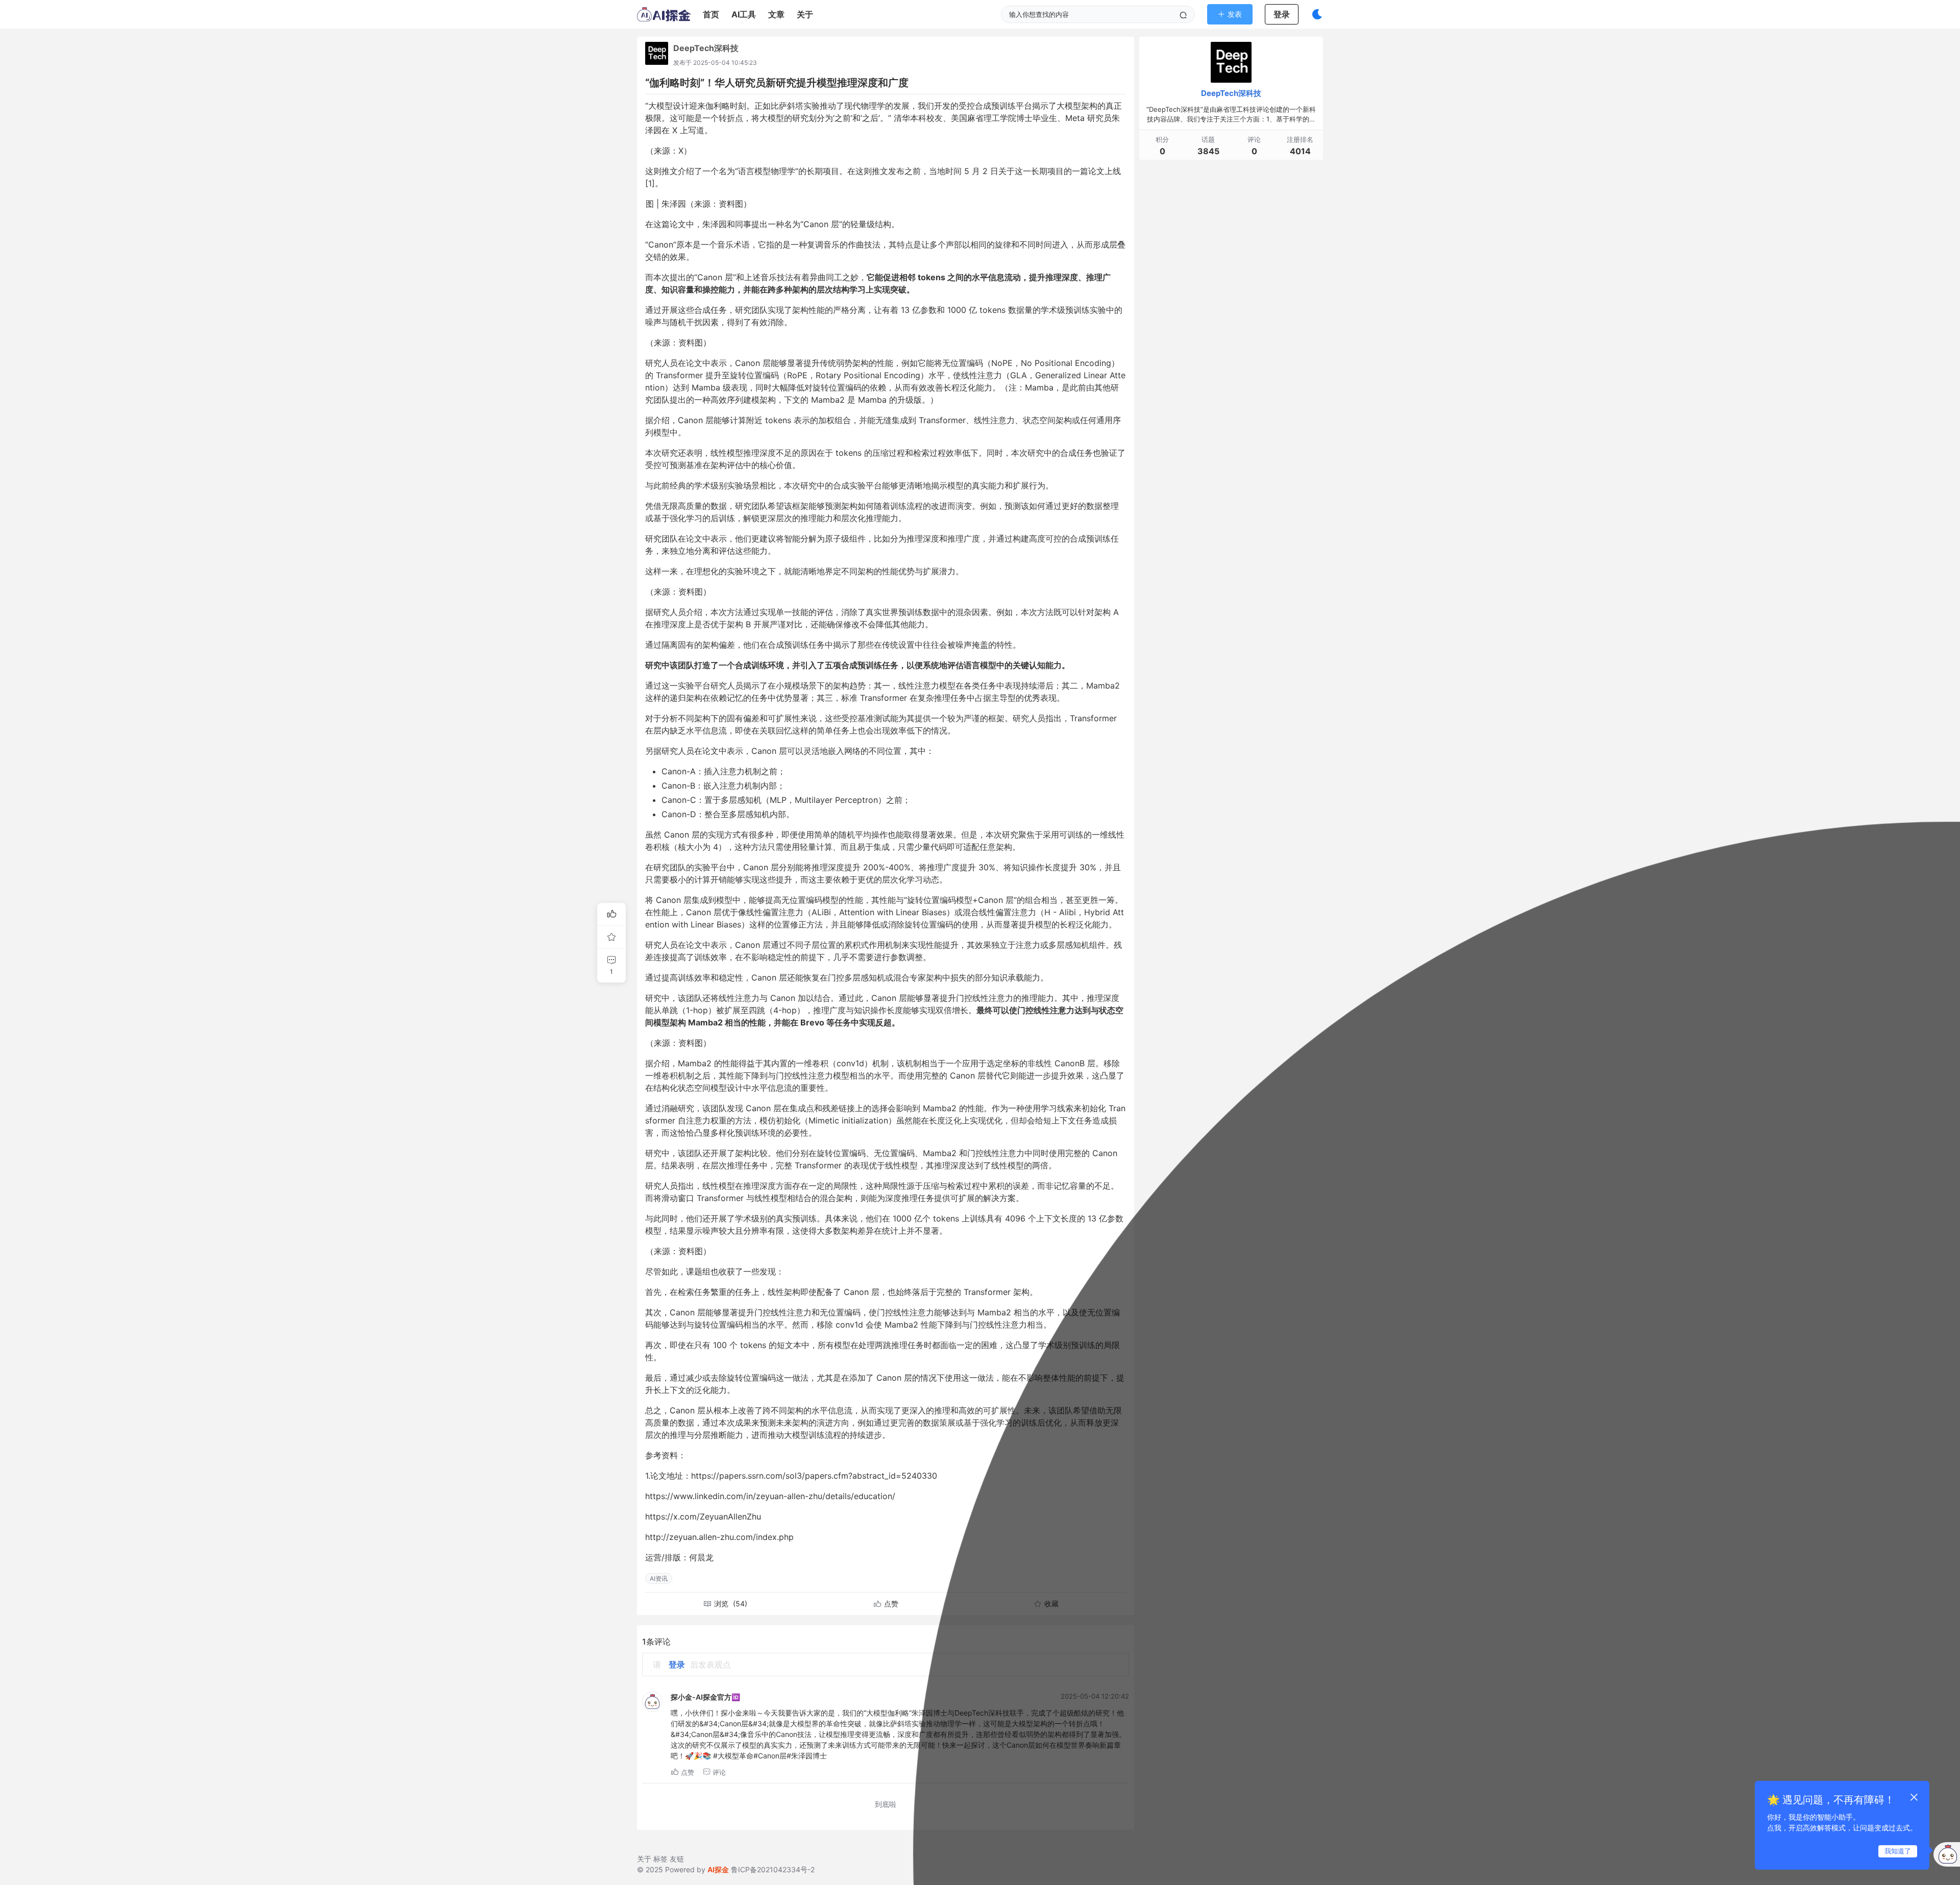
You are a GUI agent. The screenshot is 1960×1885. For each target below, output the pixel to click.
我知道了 (1898, 1851)
